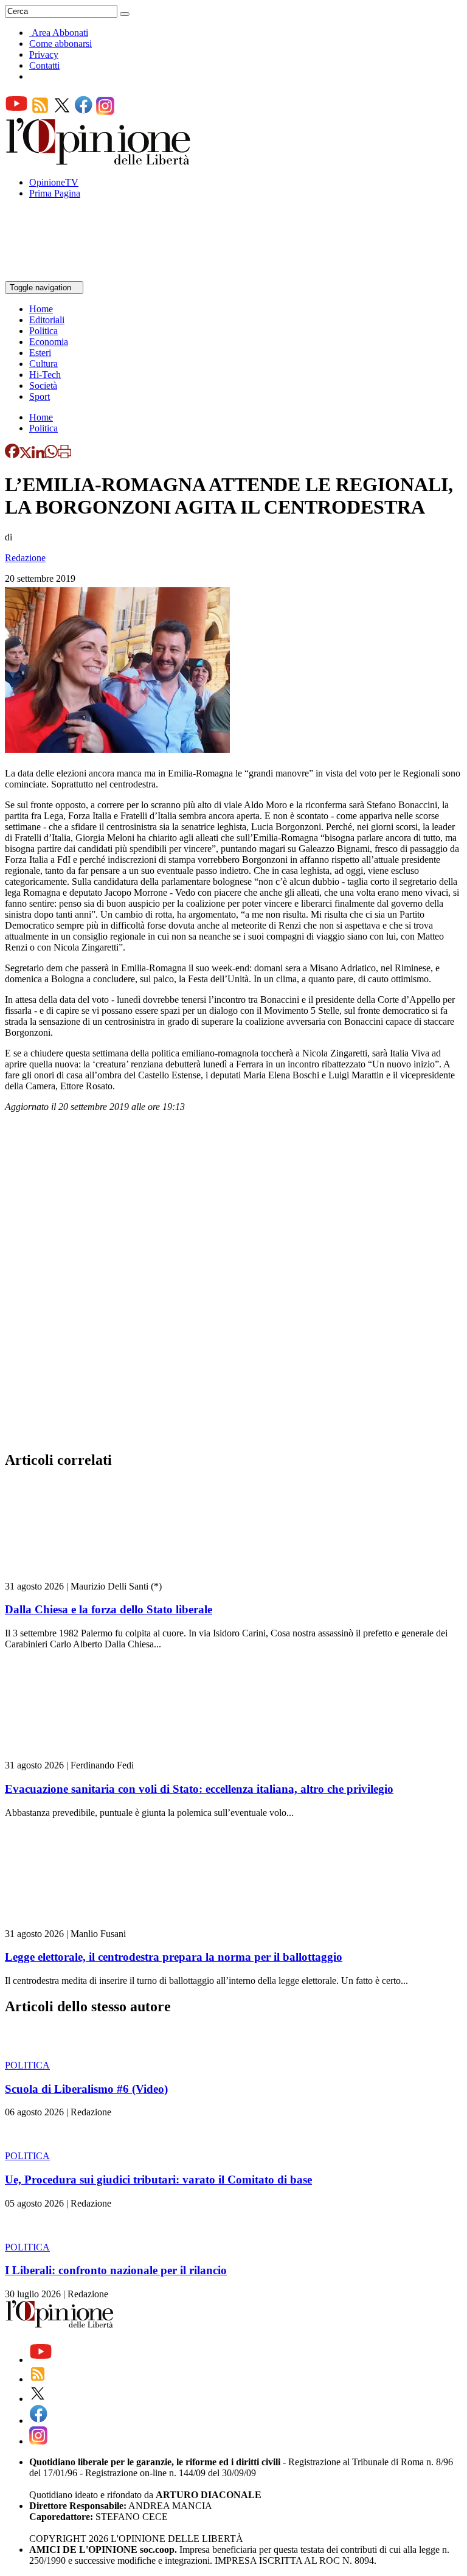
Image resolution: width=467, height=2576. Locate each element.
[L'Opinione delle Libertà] (99, 162)
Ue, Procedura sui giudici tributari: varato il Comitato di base (158, 2180)
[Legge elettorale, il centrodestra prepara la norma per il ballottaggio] (78, 1923)
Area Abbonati (60, 33)
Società (43, 386)
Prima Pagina (55, 193)
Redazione (25, 558)
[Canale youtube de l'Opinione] (16, 112)
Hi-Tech (45, 375)
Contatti (44, 65)
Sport (40, 396)
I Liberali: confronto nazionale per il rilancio (116, 2270)
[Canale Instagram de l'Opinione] (105, 112)
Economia (49, 342)
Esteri (40, 353)
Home (41, 309)
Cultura (43, 364)
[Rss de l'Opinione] (40, 112)
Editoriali (47, 320)
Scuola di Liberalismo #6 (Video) (86, 2089)
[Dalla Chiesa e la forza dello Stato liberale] (78, 1575)
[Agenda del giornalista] (58, 275)
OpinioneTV (54, 182)
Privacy (44, 54)
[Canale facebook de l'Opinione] (84, 112)
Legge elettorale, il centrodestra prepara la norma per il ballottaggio (174, 1957)
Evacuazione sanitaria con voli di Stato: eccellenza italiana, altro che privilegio (199, 1789)
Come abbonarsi (61, 44)
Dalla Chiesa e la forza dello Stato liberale (109, 1609)
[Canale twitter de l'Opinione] (62, 112)
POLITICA (27, 2065)
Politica (43, 331)
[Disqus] (233, 1285)
